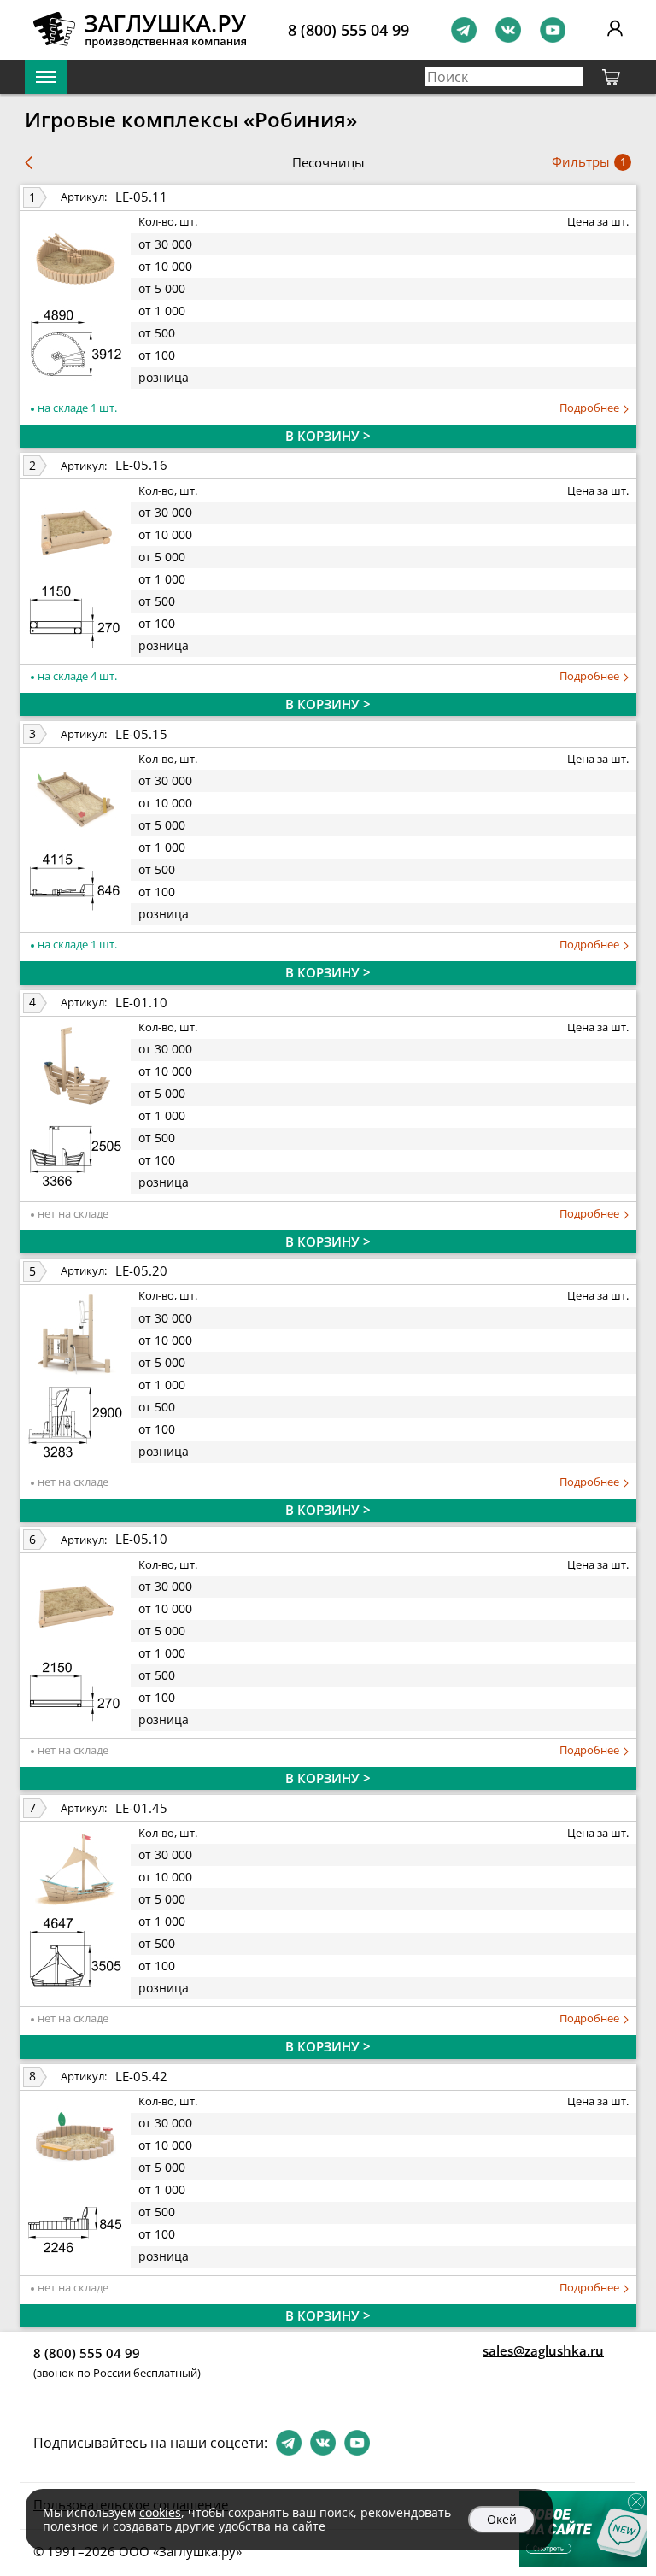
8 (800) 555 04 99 (348, 30)
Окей (502, 2519)
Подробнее (591, 408)
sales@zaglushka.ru (543, 2350)
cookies (160, 2512)
